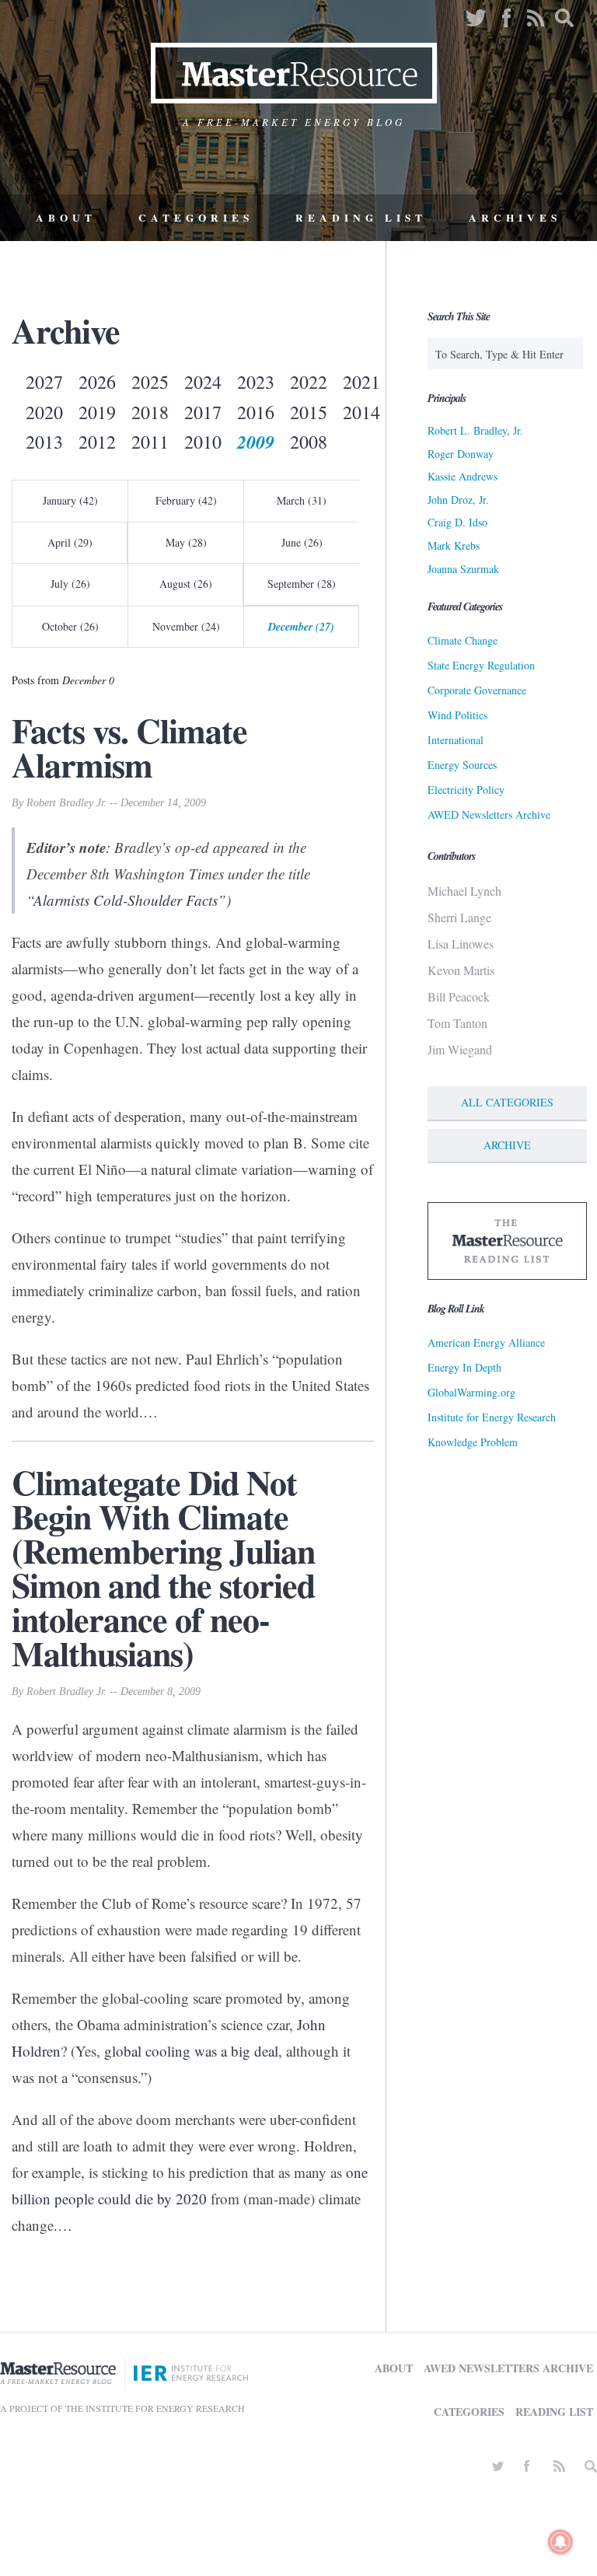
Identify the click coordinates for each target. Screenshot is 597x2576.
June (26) (302, 542)
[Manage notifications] (560, 2542)
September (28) (302, 584)
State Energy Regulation (481, 665)
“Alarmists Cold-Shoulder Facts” (126, 900)
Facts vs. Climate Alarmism (129, 747)
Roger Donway (461, 454)
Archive (507, 1145)
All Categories (507, 1102)
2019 (97, 412)
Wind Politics (457, 715)
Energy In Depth (464, 1367)
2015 (309, 412)
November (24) (186, 626)
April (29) (70, 542)
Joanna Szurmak (463, 569)
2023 (256, 382)
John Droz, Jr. (458, 500)
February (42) (186, 500)
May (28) (186, 542)
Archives (515, 218)
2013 (44, 442)
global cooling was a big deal (191, 2051)
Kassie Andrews (463, 476)
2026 (97, 382)
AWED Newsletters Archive (489, 814)
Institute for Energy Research (492, 1417)
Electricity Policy (466, 790)
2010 (203, 442)
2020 (44, 412)
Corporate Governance (477, 690)
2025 (150, 382)
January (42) (70, 500)
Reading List (361, 218)
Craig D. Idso (457, 522)
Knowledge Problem (473, 1442)
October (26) (70, 626)
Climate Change (463, 640)
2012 (97, 442)
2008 (309, 442)
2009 (256, 442)
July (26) (70, 584)
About (66, 218)
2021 (361, 382)
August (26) (186, 584)
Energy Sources (462, 765)
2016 (256, 412)
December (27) (301, 627)
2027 (44, 382)
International (456, 740)
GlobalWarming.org (471, 1392)
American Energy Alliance (486, 1342)
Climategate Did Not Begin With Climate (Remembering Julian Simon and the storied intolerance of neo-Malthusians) (163, 1568)
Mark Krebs (454, 545)
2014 (361, 412)
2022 (309, 382)
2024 (203, 382)
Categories (196, 218)
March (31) (302, 500)
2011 (150, 442)
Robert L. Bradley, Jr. (475, 430)
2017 (203, 412)
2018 (150, 412)
